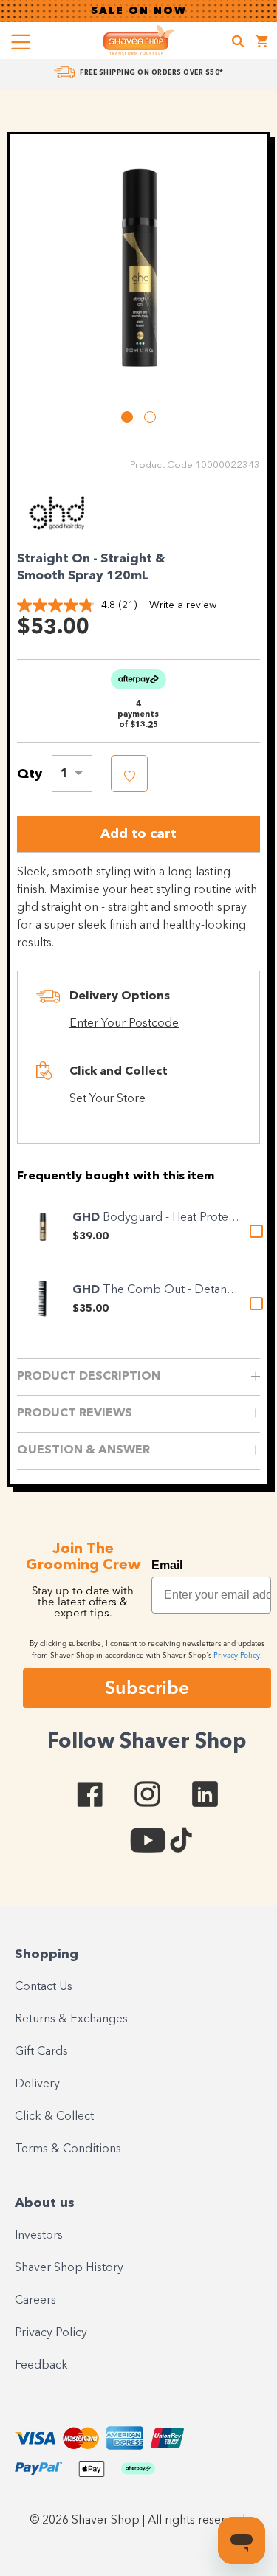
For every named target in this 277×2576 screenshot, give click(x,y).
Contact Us (44, 1987)
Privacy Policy (51, 2333)
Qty (30, 774)
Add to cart (138, 834)
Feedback (41, 2366)
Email (167, 1565)
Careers (35, 2301)
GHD (88, 1218)
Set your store (107, 1099)
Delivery (37, 2084)
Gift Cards (41, 2052)
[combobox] (72, 774)
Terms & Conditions (68, 2149)
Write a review (183, 605)
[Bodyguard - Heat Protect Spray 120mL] (43, 1227)
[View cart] (262, 43)
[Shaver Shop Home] (139, 40)
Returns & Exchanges (71, 2019)
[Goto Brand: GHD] (58, 534)
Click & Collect (54, 2117)
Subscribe (147, 1687)
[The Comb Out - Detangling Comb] (43, 1299)
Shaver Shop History (69, 2268)
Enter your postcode (124, 1024)
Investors (39, 2236)
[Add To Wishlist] (129, 774)
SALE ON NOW (139, 11)
